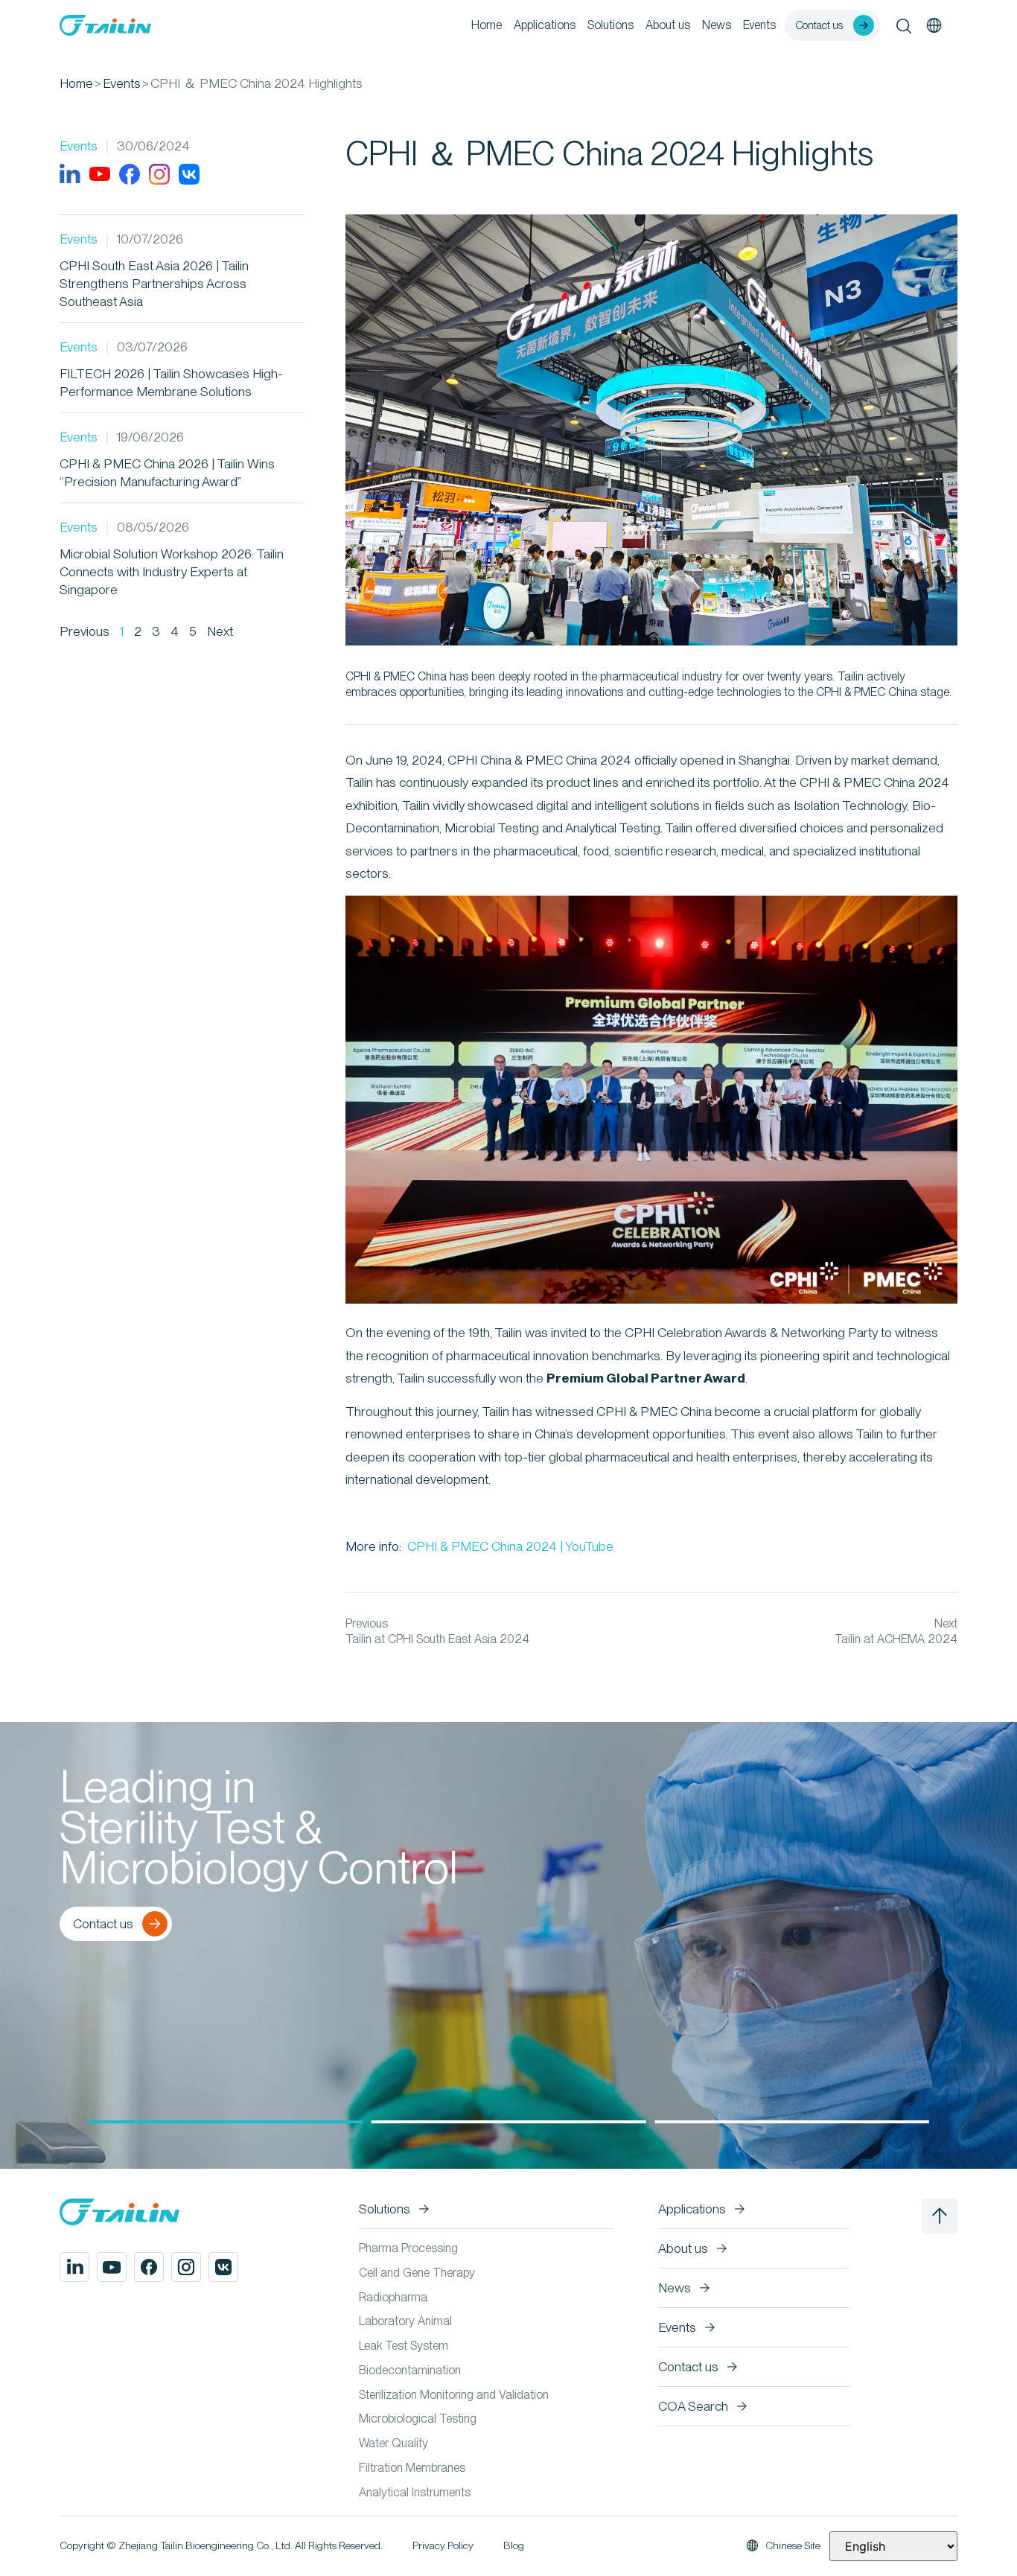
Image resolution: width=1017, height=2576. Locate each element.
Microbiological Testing (418, 2419)
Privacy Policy (443, 2545)
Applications (545, 25)
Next (220, 631)
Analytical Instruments (415, 2492)
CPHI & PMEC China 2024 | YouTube (509, 1546)
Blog (514, 2545)
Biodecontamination (410, 2370)
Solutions (610, 25)
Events (759, 25)
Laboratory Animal (405, 2321)
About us (668, 25)
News (717, 25)
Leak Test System (404, 2346)
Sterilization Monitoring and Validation (454, 2395)
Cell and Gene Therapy (417, 2273)
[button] (225, 2122)
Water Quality (393, 2443)
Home (487, 25)
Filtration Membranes (412, 2468)
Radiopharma (393, 2297)
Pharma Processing (408, 2248)
